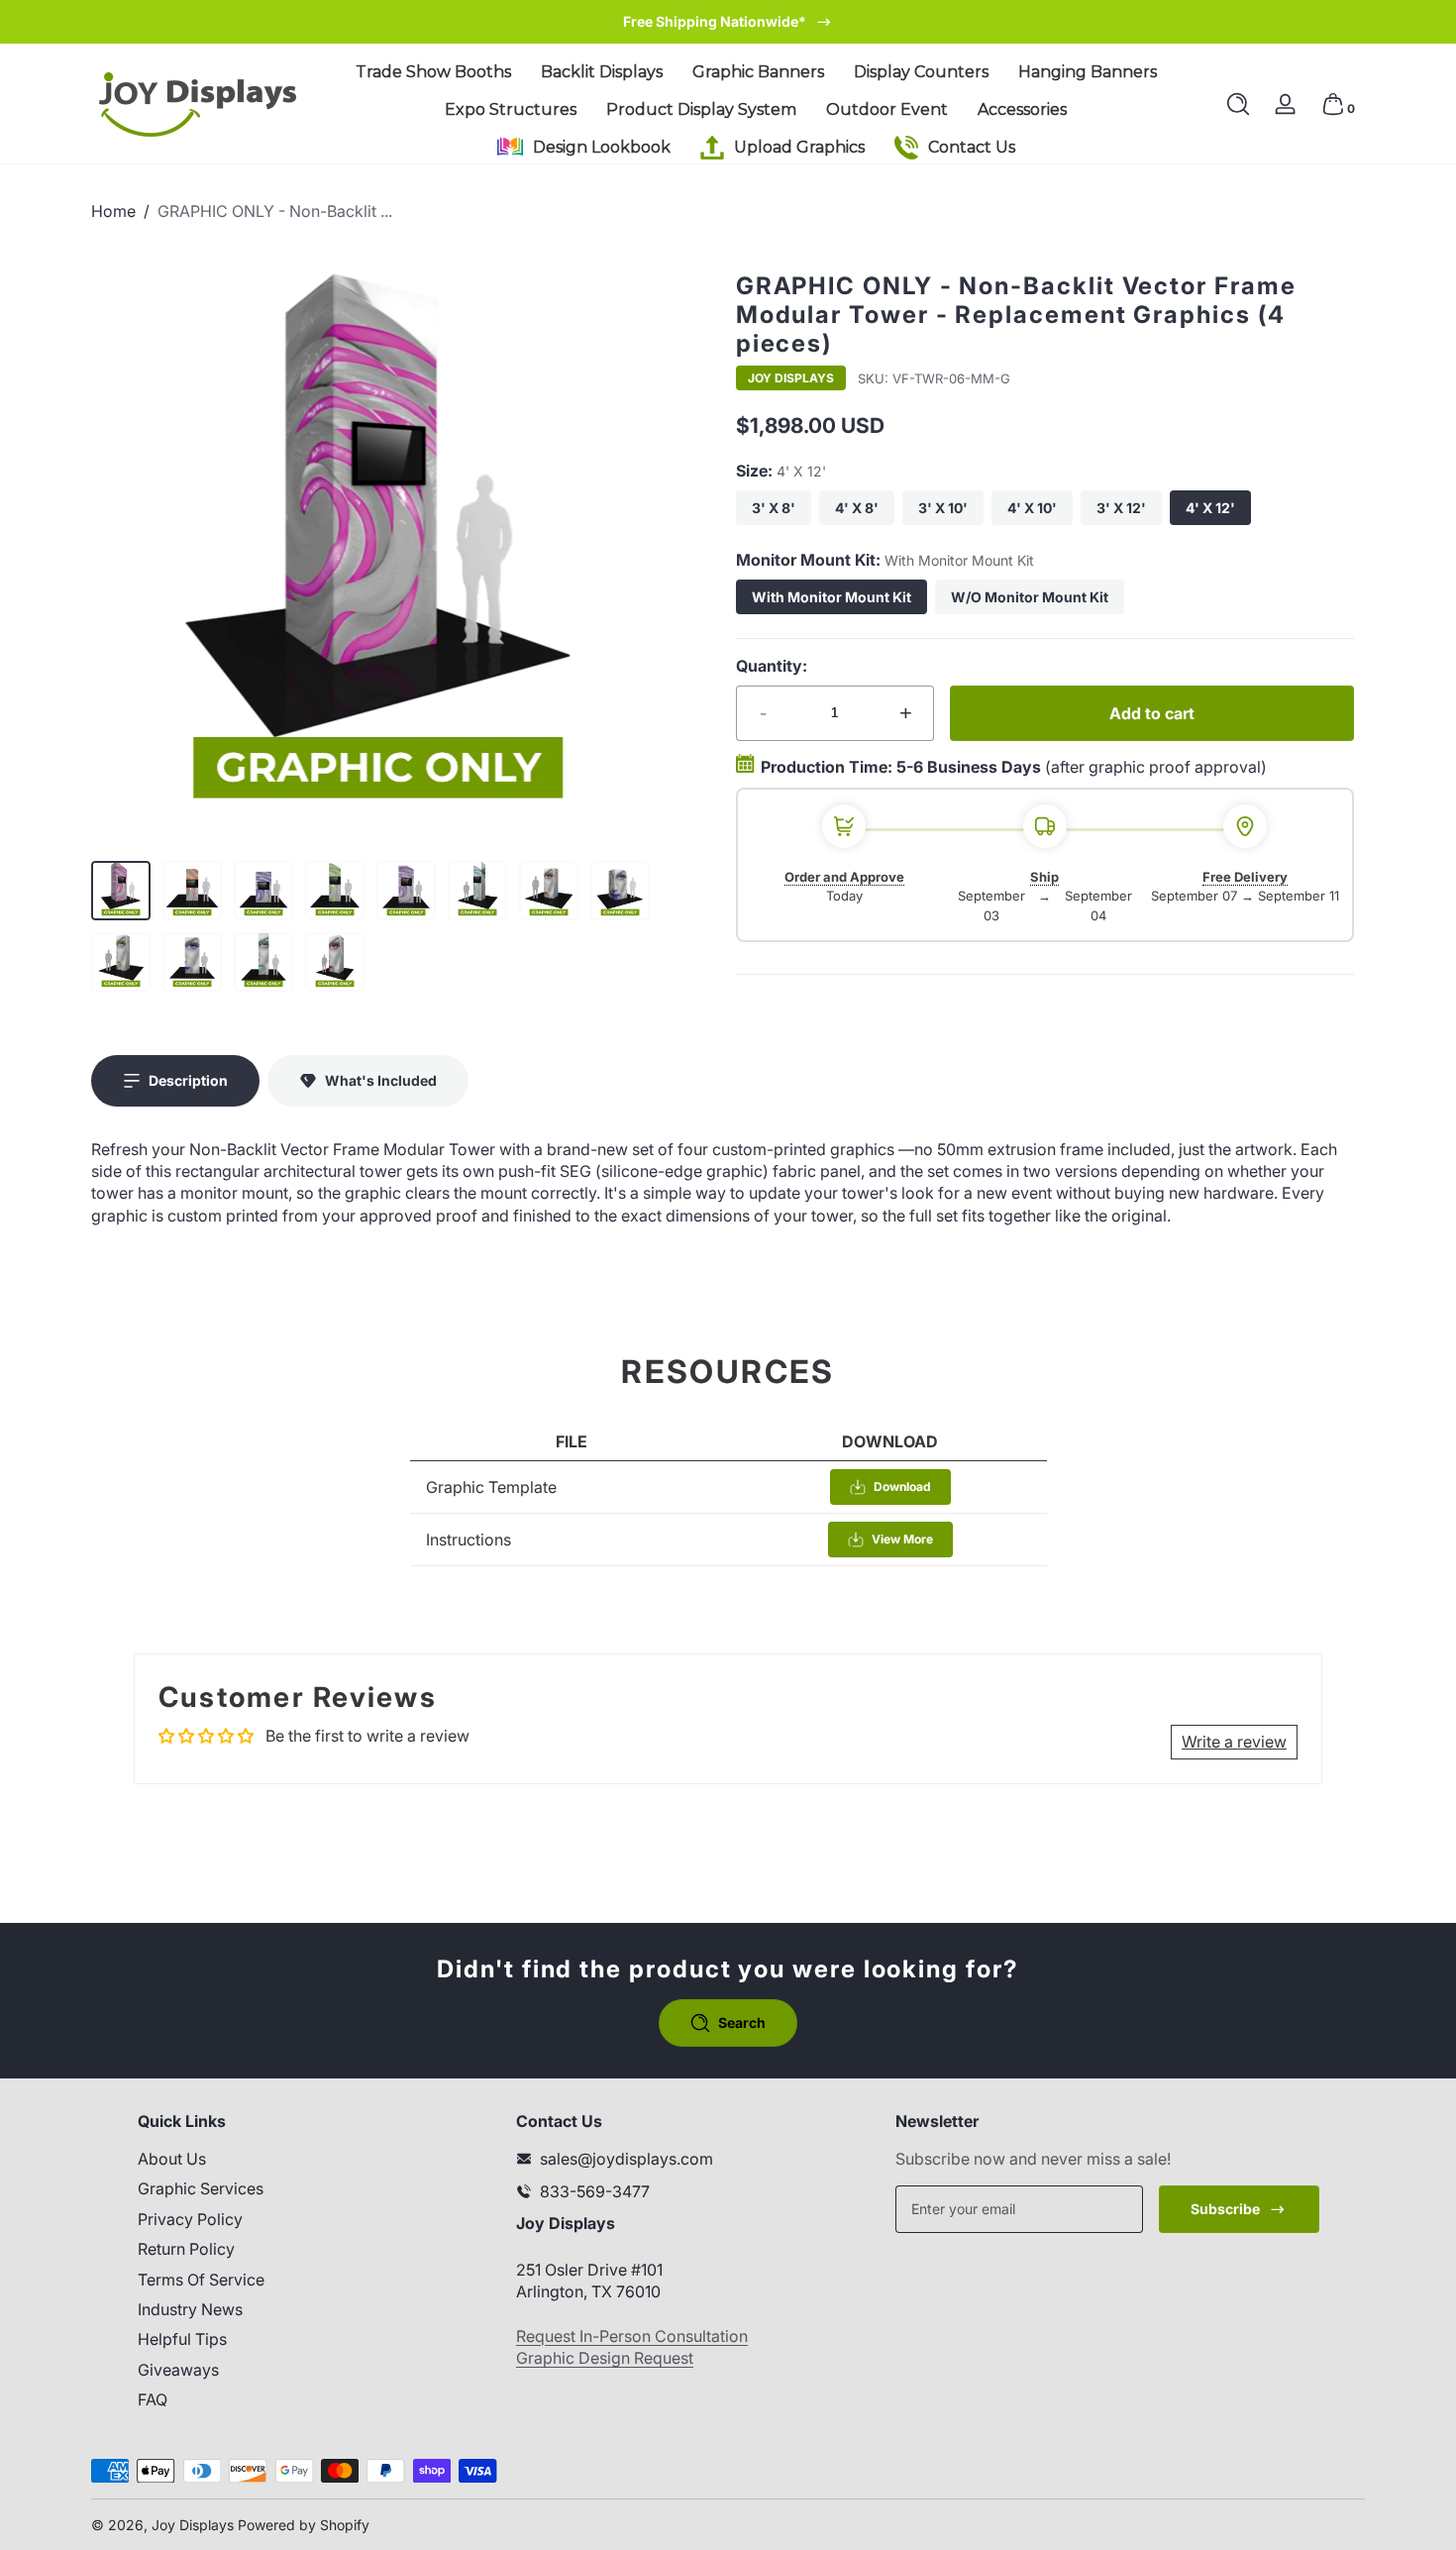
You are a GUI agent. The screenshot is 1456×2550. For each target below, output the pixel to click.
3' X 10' (943, 508)
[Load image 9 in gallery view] (121, 962)
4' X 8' (857, 508)
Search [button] (742, 2022)
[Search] (1238, 104)
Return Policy (186, 2249)
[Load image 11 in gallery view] (263, 962)
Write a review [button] (1234, 1742)
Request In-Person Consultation (632, 2336)
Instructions (468, 1540)
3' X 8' (774, 508)
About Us (172, 2159)
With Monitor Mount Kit (832, 597)
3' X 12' (1121, 508)
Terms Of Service (201, 2280)
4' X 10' (1032, 508)
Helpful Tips (182, 2339)
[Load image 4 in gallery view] (335, 891)
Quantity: (772, 666)
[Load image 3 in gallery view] (263, 891)
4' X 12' (1210, 508)
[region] (728, 22)
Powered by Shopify (304, 2525)
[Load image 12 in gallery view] (335, 962)
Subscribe (1225, 2209)
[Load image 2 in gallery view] (192, 891)
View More (902, 1539)
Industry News (190, 2309)
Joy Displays (791, 378)
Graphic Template (491, 1487)
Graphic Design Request (605, 2358)
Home (113, 211)
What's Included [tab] (381, 1080)
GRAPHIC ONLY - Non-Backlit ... (275, 211)
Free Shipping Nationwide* (715, 21)
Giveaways (178, 2370)
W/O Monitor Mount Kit (1030, 597)
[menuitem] (280, 2159)
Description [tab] (188, 1080)
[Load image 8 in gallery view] (620, 891)
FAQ (153, 2399)
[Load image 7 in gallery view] (549, 891)
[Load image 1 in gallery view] (121, 891)
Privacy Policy (190, 2219)
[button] (1238, 104)
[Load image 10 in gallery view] (192, 962)
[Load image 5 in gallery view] (406, 891)
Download (902, 1487)
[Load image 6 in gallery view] (477, 891)
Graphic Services (201, 2188)
